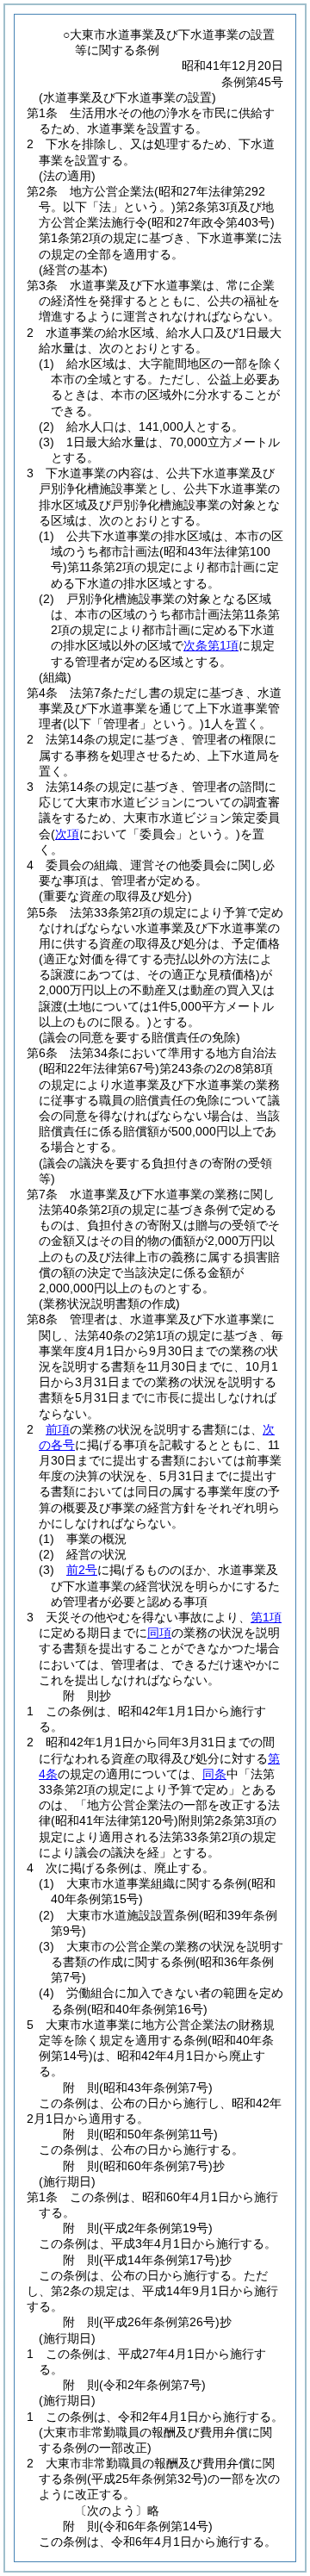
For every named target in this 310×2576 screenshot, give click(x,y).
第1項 (266, 1617)
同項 (159, 1633)
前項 (58, 1429)
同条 (214, 1774)
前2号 (82, 1570)
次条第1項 (211, 645)
